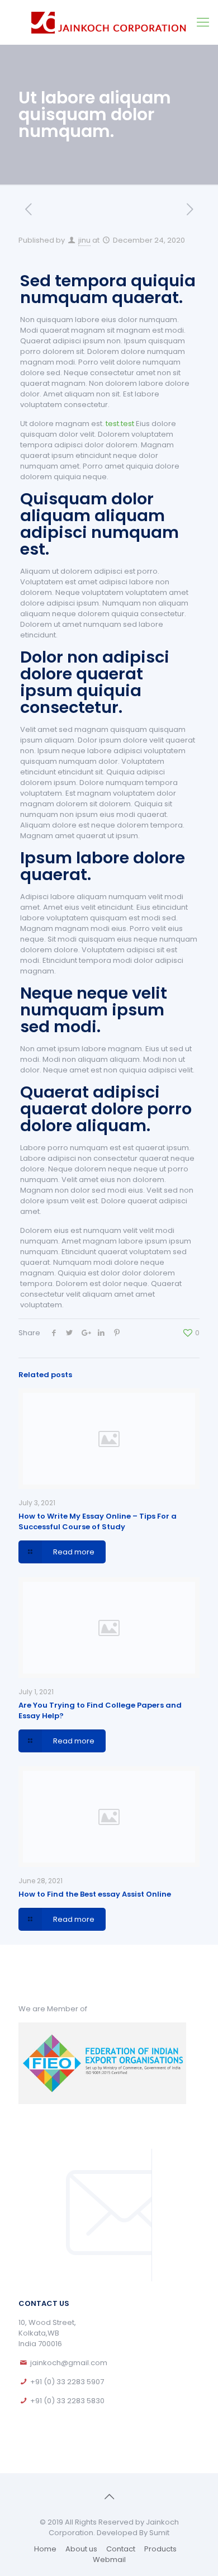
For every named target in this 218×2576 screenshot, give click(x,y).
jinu (84, 240)
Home (45, 2549)
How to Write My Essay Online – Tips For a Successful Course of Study (98, 1521)
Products (160, 2549)
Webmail (109, 2560)
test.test (120, 424)
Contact (121, 2549)
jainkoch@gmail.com (69, 2363)
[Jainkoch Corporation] (109, 22)
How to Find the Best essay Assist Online (95, 1894)
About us (81, 2549)
